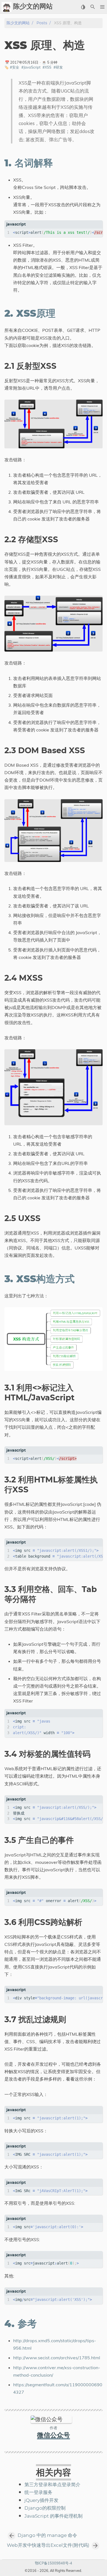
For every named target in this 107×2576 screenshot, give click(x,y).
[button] (102, 7)
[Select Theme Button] (83, 7)
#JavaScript (31, 67)
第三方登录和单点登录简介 (52, 2485)
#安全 (15, 67)
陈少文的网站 (18, 23)
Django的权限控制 (45, 2508)
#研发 (58, 67)
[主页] (7, 7)
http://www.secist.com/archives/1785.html (57, 2358)
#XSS (47, 67)
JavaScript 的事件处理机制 (54, 2516)
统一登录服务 (38, 2493)
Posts (42, 23)
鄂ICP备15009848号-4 (54, 2563)
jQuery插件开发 (41, 2501)
